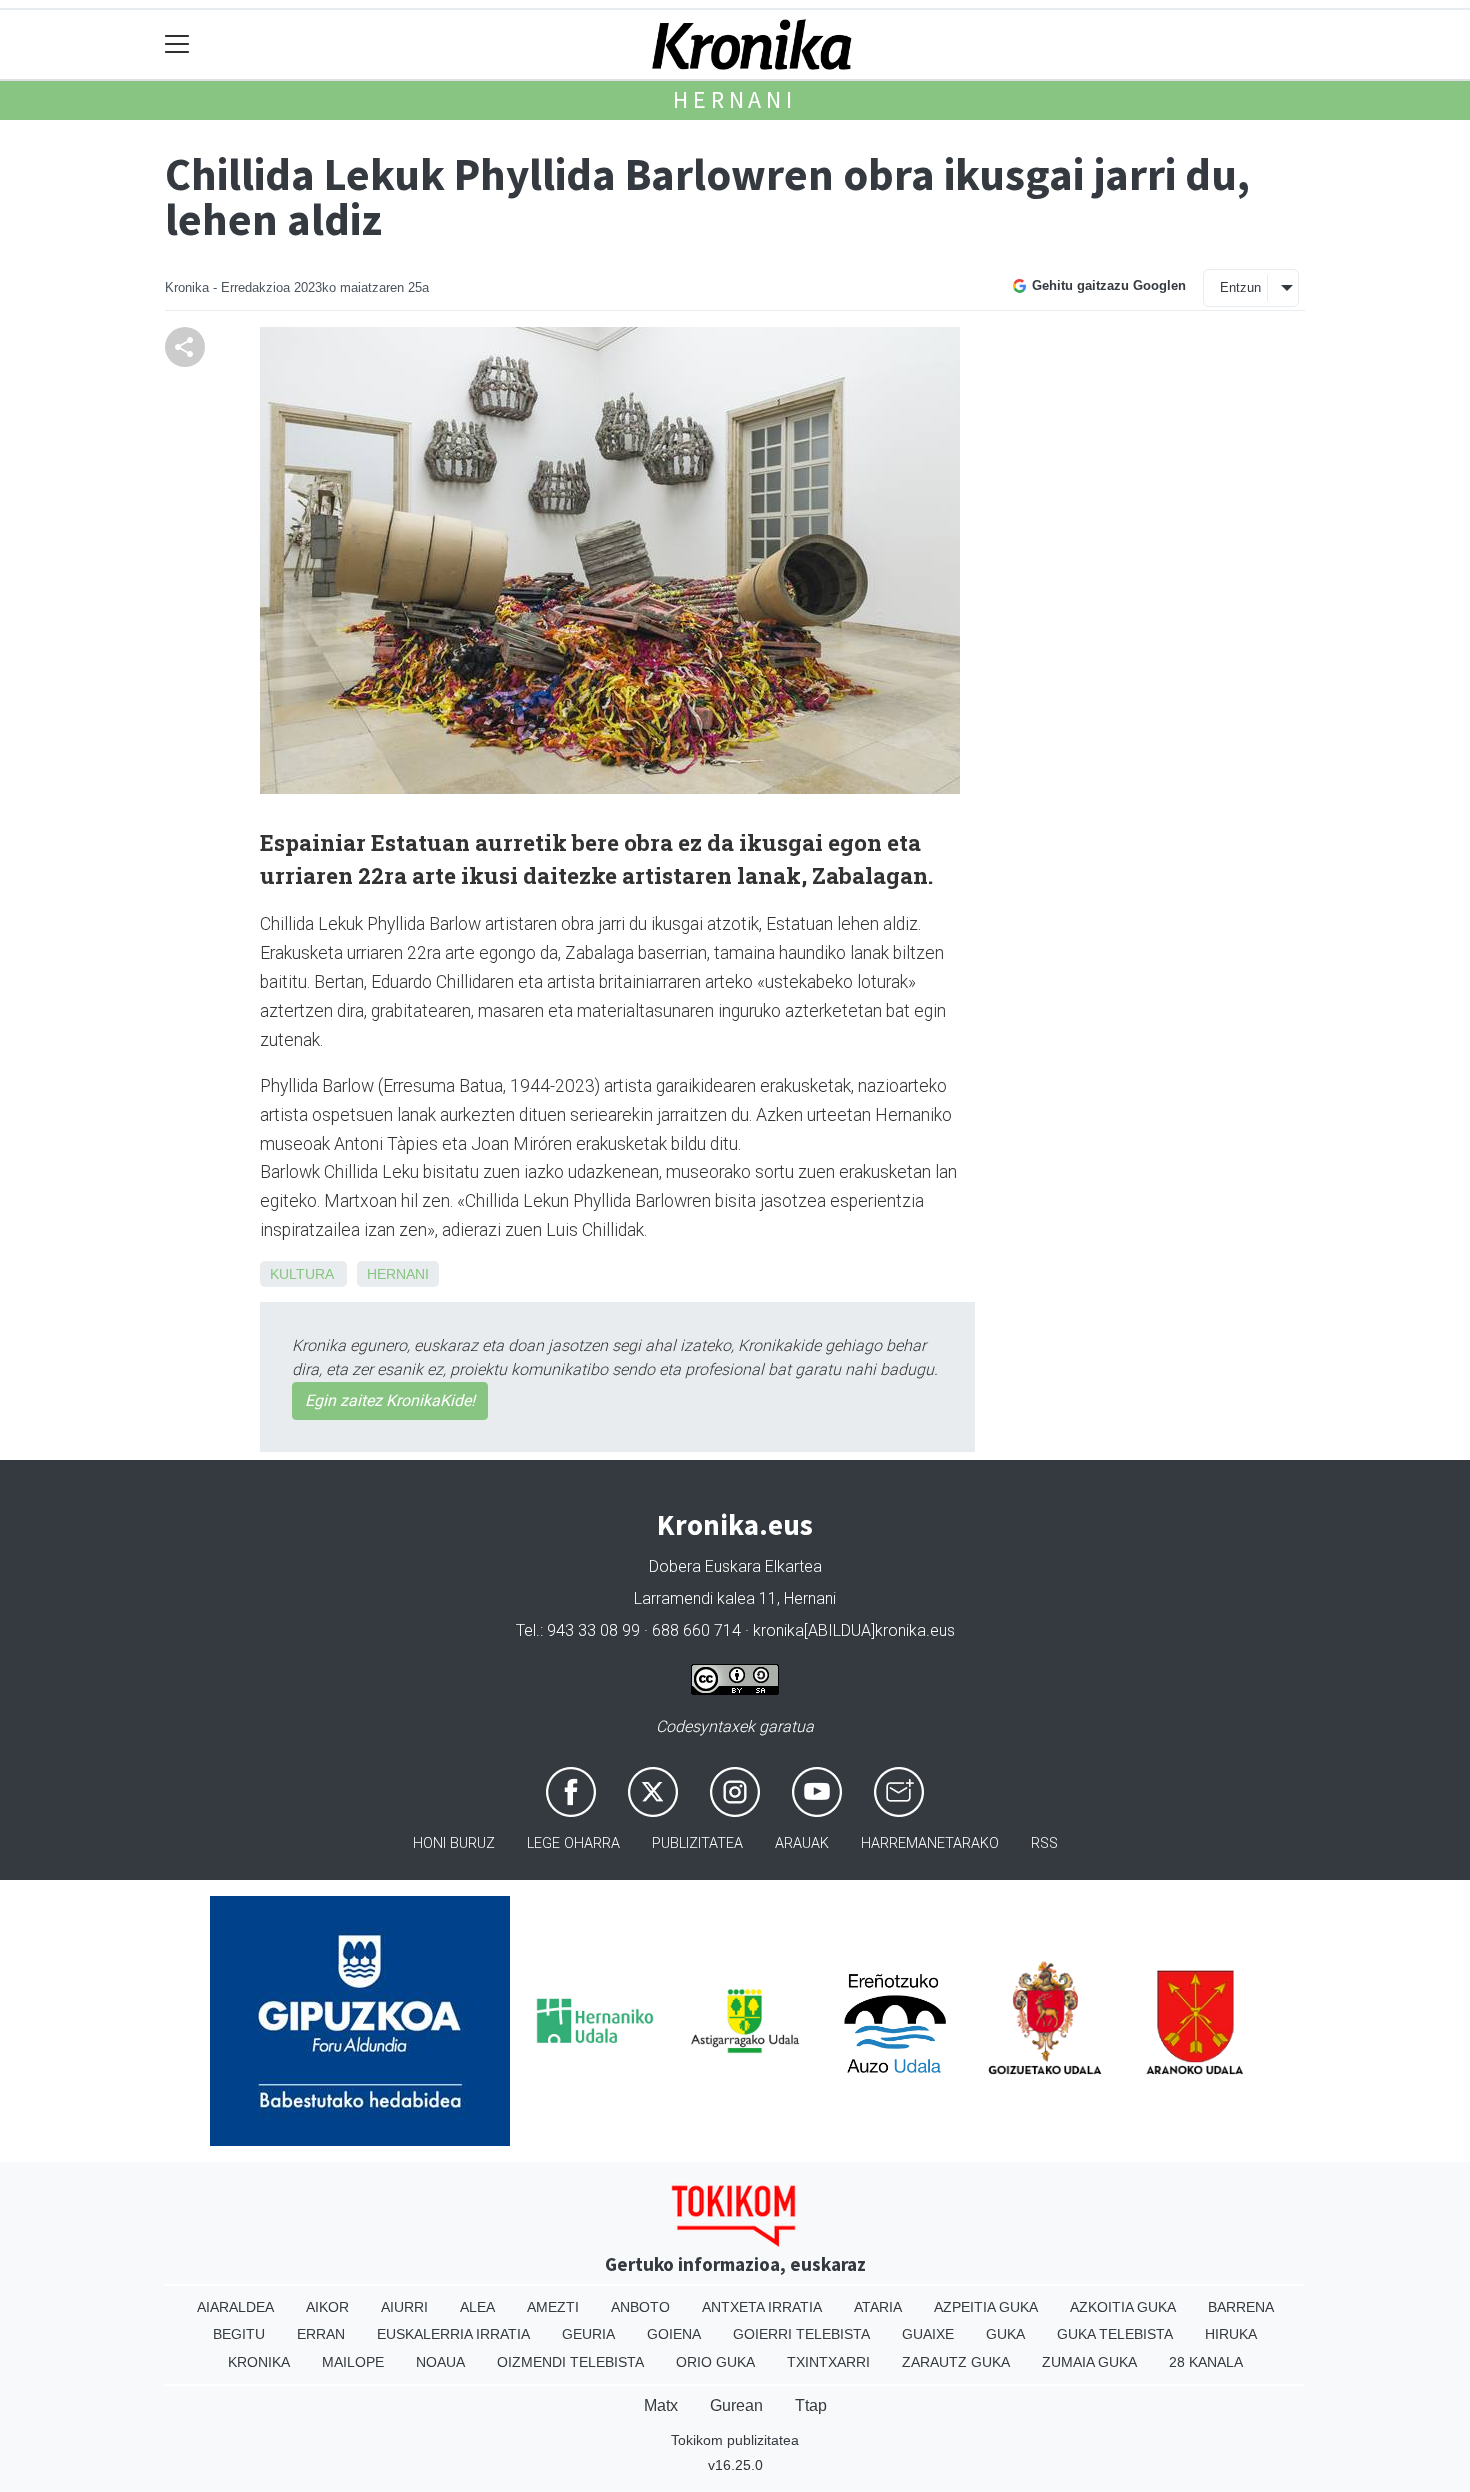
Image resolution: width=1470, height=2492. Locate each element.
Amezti (553, 2307)
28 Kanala (1206, 2362)
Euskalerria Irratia (453, 2334)
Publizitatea (697, 1843)
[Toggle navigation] (177, 44)
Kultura (301, 1274)
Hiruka (1231, 2334)
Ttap (811, 2405)
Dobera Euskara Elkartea (735, 1566)
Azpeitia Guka (986, 2307)
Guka (1005, 2334)
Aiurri (404, 2307)
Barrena (1241, 2307)
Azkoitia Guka (1123, 2307)
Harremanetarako (930, 1843)
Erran (321, 2334)
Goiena (674, 2334)
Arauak (802, 1843)
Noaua (440, 2362)
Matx (661, 2405)
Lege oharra (573, 1843)
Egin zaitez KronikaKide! (390, 1400)
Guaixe (928, 2334)
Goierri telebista (801, 2334)
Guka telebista (1115, 2334)
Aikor (327, 2307)
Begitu (239, 2334)
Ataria (878, 2307)
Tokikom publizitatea (735, 2440)
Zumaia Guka (1089, 2362)
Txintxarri (828, 2362)
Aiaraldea (235, 2307)
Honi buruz (454, 1843)
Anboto (640, 2307)
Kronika (259, 2362)
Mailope (353, 2362)
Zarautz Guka (956, 2362)
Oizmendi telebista (570, 2362)
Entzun (1240, 287)
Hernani (735, 99)
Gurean (736, 2405)
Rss (1044, 1843)
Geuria (588, 2334)
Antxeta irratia (762, 2307)
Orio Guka (715, 2362)
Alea (477, 2307)
